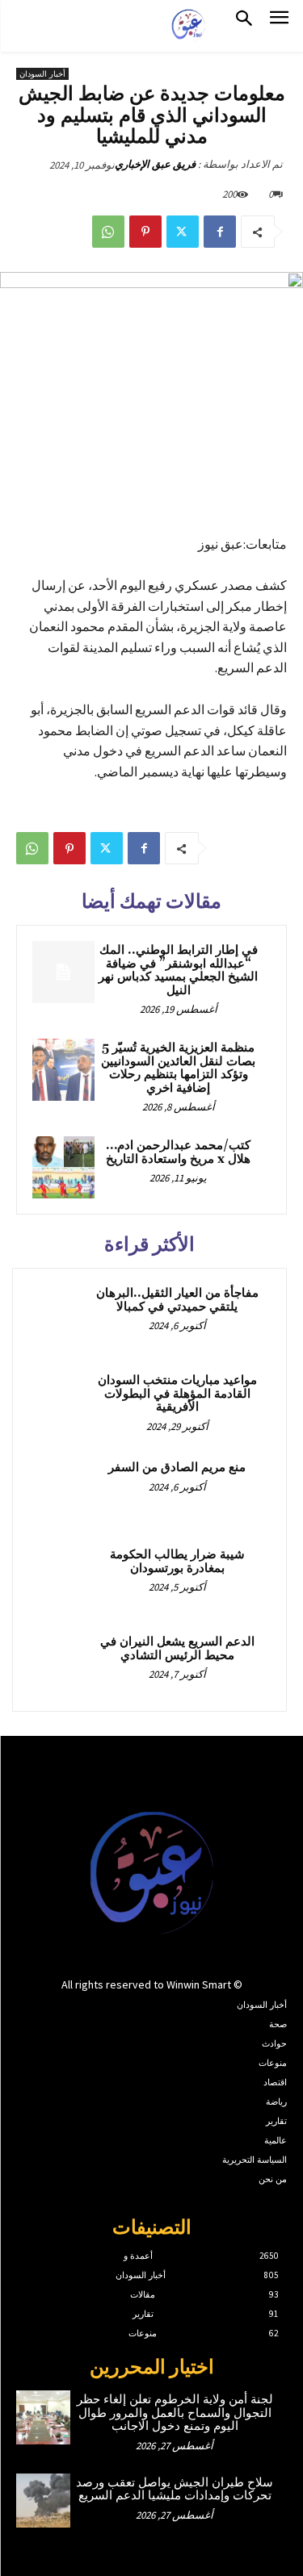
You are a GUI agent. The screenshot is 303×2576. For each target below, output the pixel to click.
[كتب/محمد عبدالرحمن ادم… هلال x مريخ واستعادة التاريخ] (63, 1167)
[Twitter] (183, 232)
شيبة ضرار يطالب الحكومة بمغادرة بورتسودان (177, 1562)
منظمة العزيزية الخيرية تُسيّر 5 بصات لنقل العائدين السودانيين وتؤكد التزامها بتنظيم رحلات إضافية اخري (178, 1068)
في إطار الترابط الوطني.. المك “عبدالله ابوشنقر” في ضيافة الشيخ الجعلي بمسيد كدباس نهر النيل (178, 970)
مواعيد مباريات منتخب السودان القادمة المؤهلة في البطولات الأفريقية (177, 1394)
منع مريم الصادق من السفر (177, 1468)
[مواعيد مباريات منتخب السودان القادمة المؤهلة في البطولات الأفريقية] (60, 1403)
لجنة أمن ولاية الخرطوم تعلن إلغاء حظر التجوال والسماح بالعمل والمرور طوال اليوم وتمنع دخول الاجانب (175, 2413)
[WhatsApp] (108, 232)
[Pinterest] (145, 232)
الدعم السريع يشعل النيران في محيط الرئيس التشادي (177, 1649)
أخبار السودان (42, 74)
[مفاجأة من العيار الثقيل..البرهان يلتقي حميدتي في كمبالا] (60, 1315)
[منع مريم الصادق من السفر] (60, 1490)
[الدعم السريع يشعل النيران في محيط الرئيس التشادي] (60, 1664)
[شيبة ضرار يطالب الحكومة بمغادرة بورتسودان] (60, 1577)
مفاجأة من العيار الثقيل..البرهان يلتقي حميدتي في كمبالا (177, 1300)
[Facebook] (220, 232)
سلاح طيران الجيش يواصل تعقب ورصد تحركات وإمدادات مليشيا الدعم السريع (175, 2490)
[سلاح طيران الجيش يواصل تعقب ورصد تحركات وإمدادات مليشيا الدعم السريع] (43, 2501)
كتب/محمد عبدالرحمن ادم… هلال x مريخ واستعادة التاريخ (178, 1152)
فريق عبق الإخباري (155, 164)
